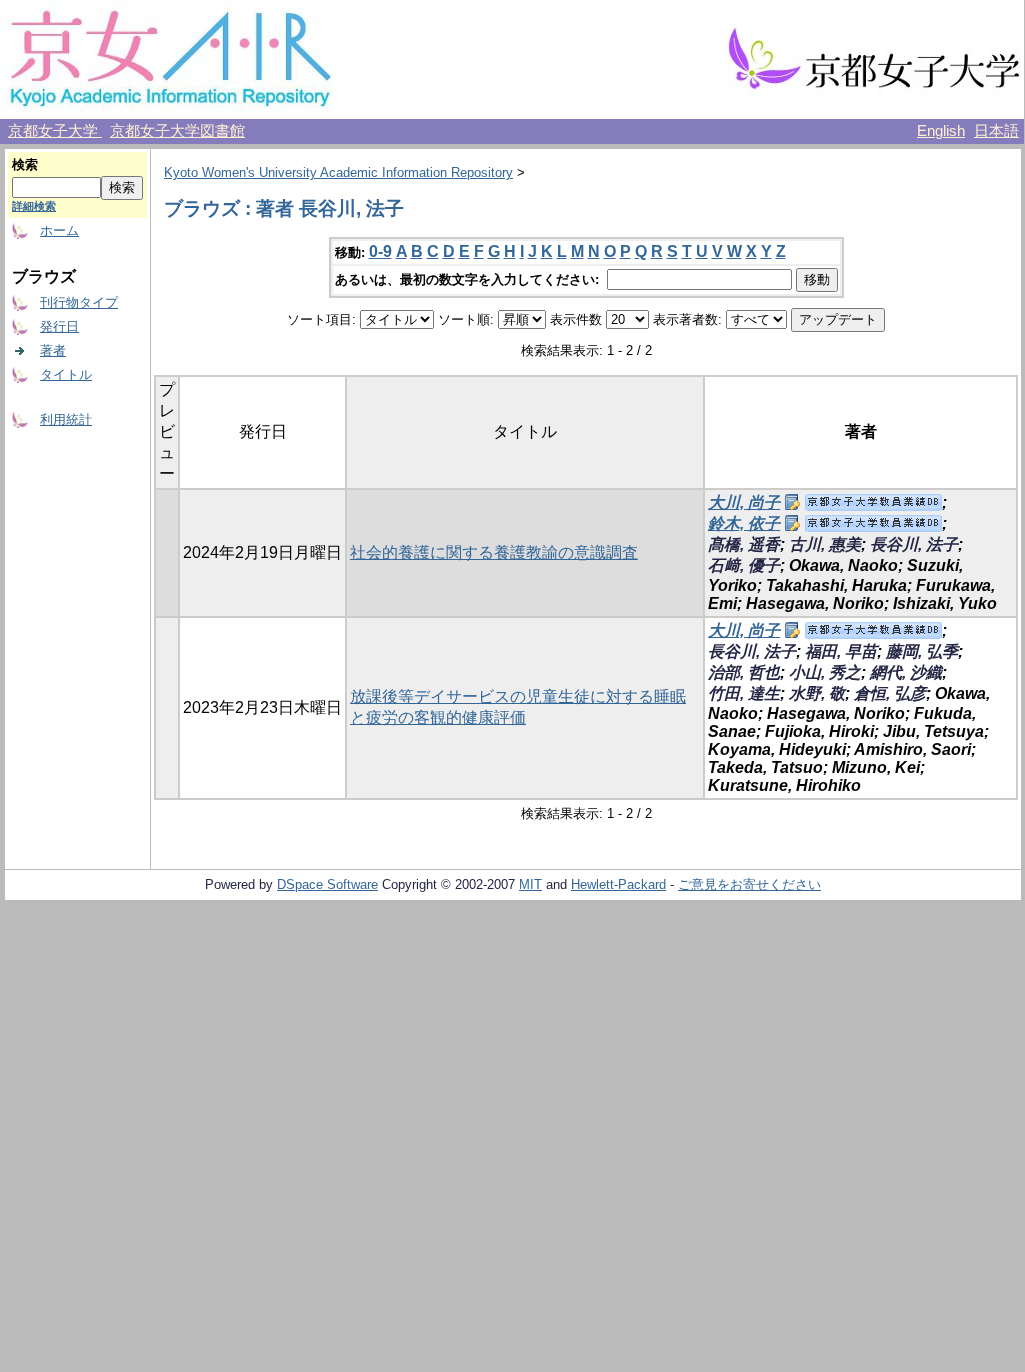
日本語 (996, 131)
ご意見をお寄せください (749, 884)
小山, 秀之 (825, 672)
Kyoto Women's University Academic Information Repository (338, 172)
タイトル (66, 374)
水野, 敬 (817, 693)
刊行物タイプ (79, 302)
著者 (53, 350)
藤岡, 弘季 (922, 651)
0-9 (380, 251)
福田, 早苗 (841, 651)
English (941, 131)
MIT (530, 884)
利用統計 (66, 419)
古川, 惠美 (825, 544)
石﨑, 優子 (744, 565)
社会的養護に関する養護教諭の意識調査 (494, 552)
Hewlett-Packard (618, 884)
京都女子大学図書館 (177, 131)
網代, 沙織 (906, 672)
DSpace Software (327, 884)
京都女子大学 (55, 131)
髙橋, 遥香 (744, 544)
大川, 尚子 (744, 502)
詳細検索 (34, 206)
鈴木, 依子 (744, 523)
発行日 (59, 326)
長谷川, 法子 (914, 544)
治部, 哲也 (744, 672)
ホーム (59, 230)
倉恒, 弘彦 (890, 693)
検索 (25, 164)
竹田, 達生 (744, 693)
